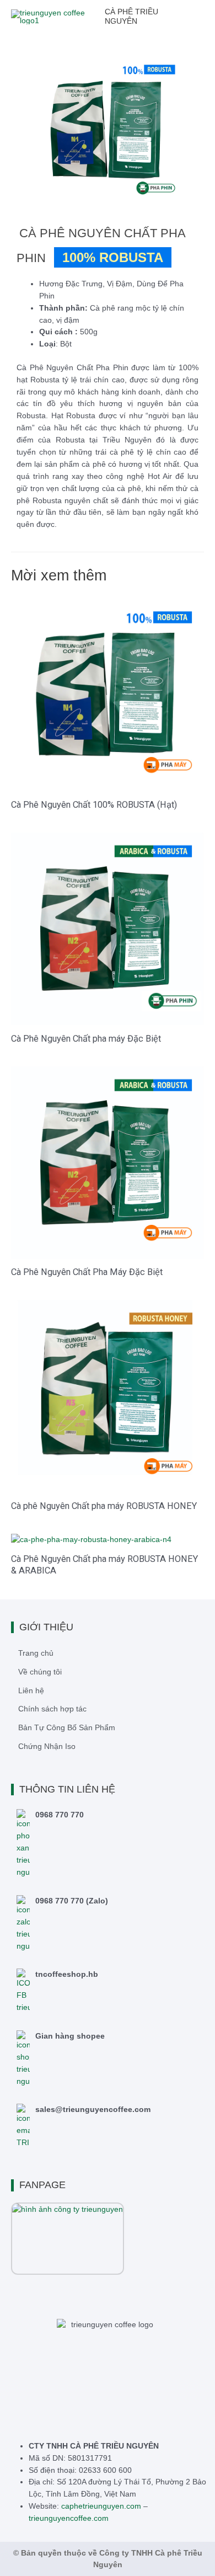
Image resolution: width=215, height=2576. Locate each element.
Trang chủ (36, 1653)
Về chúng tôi (40, 1672)
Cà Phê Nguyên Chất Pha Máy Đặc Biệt (87, 1272)
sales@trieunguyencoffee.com (93, 2110)
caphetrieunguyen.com (101, 2506)
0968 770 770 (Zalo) (72, 1901)
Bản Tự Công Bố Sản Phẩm (67, 1728)
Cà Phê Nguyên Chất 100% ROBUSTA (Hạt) (94, 805)
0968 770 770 (60, 1815)
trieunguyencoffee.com (69, 2518)
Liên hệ (31, 1691)
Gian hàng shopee (70, 2036)
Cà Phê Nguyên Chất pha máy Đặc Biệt (86, 1039)
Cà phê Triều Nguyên (131, 17)
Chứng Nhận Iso (47, 1746)
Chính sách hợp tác (52, 1709)
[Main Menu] (204, 17)
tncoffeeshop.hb (67, 1974)
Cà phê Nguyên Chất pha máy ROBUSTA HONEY (104, 1506)
